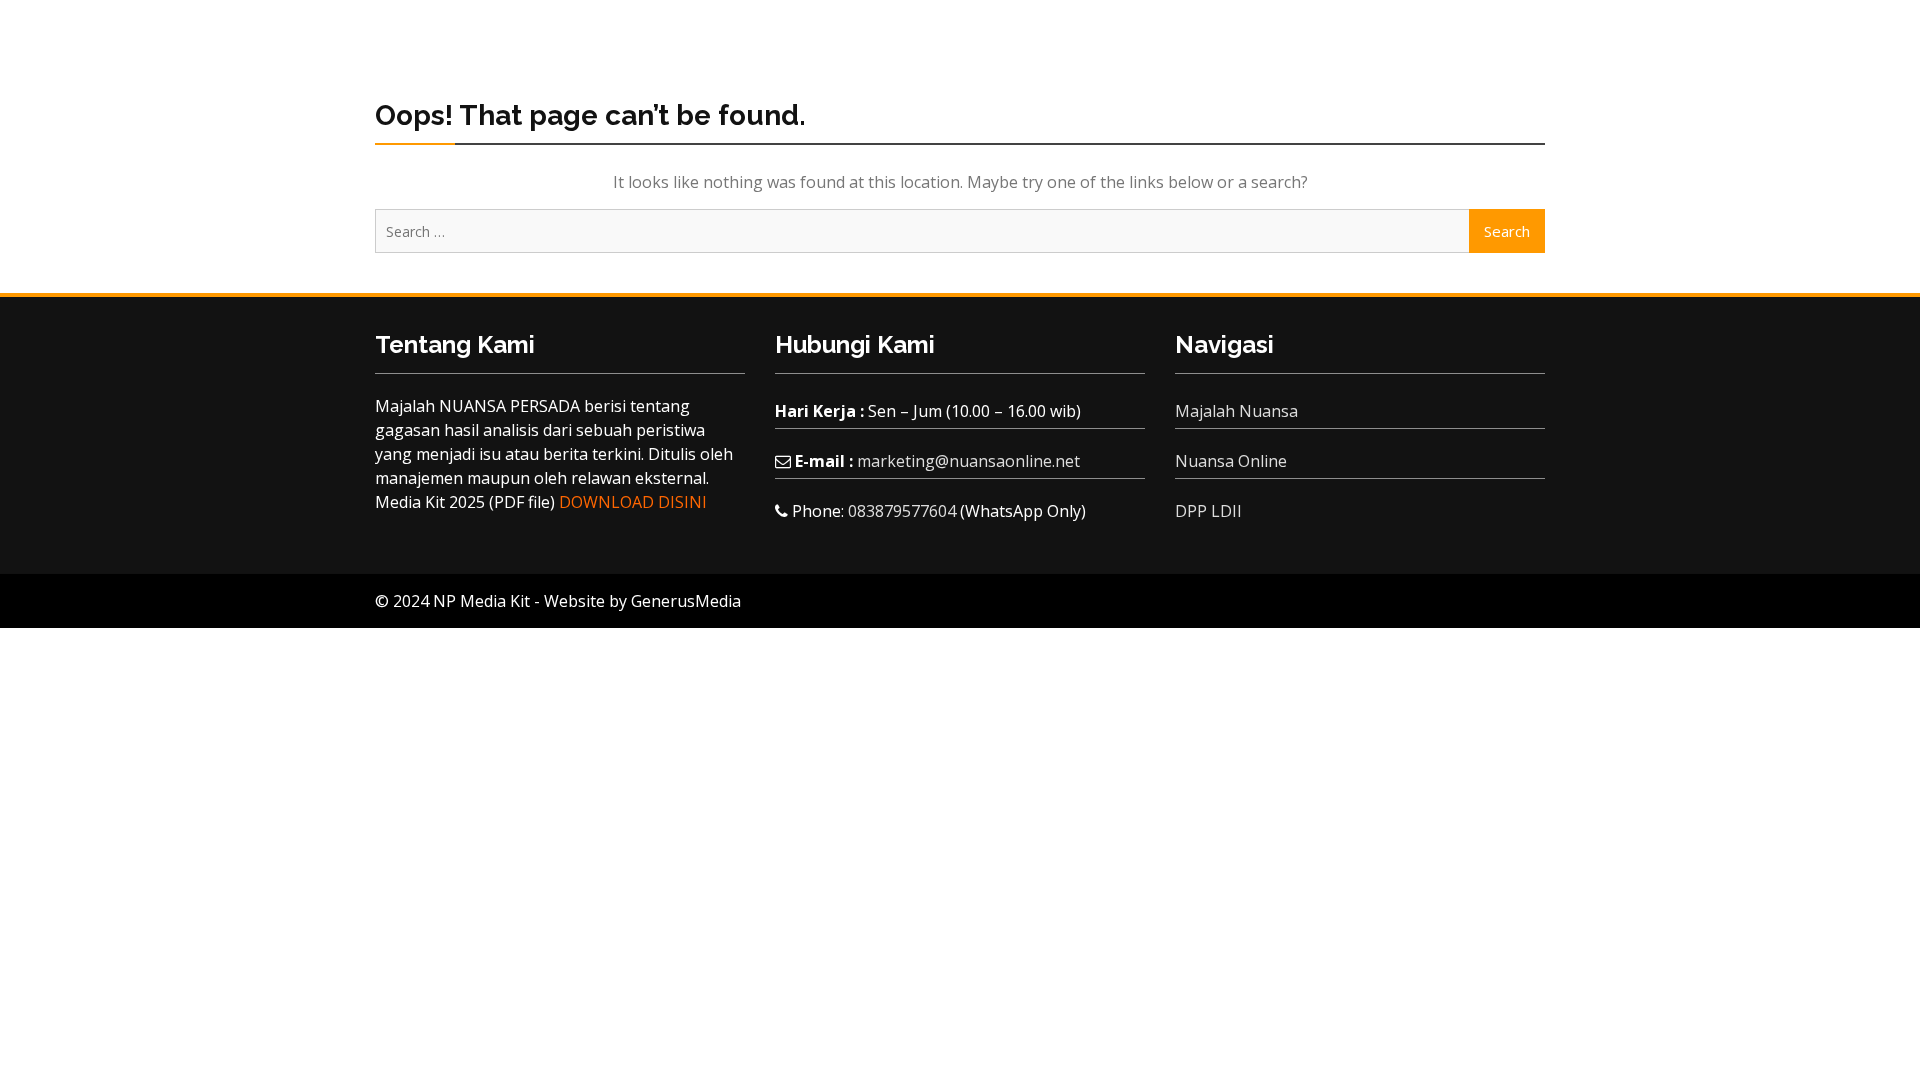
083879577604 (902, 511)
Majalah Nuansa (1236, 411)
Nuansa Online (1231, 461)
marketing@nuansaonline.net (968, 461)
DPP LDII (1208, 511)
